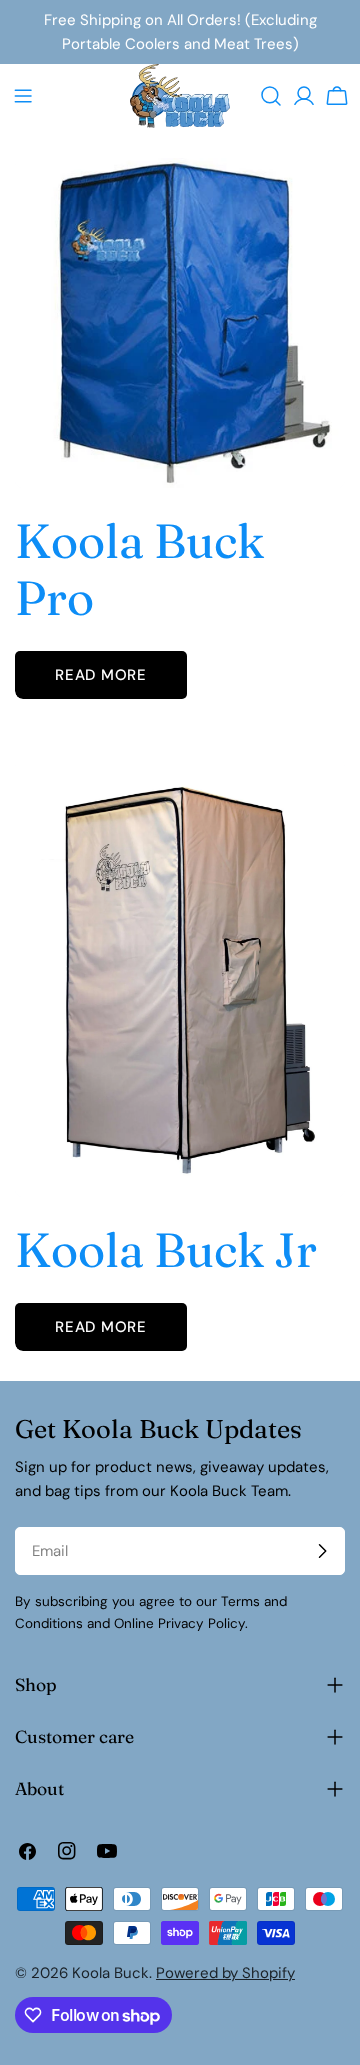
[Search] (271, 96)
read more (101, 675)
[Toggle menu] (23, 96)
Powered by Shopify (225, 1973)
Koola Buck (110, 1973)
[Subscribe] (322, 1551)
